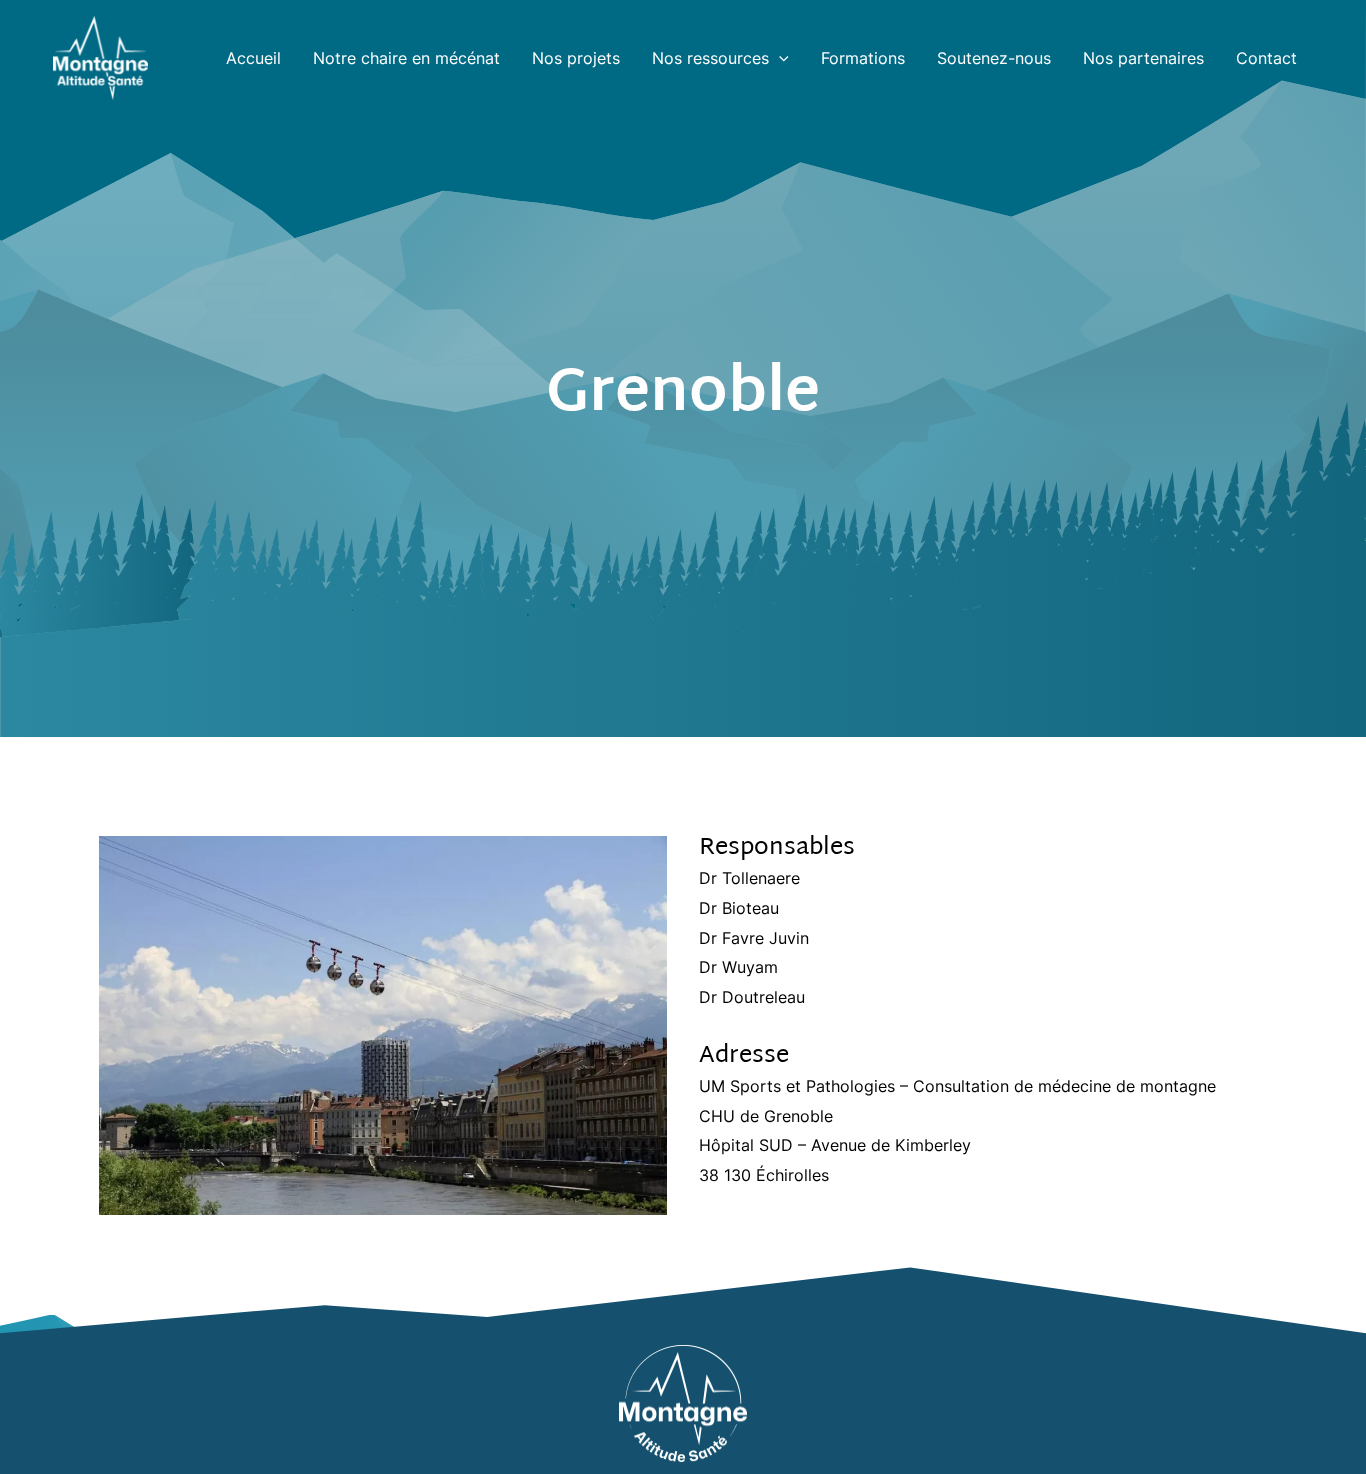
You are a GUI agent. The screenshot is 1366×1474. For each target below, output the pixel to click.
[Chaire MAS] (100, 56)
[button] (779, 58)
